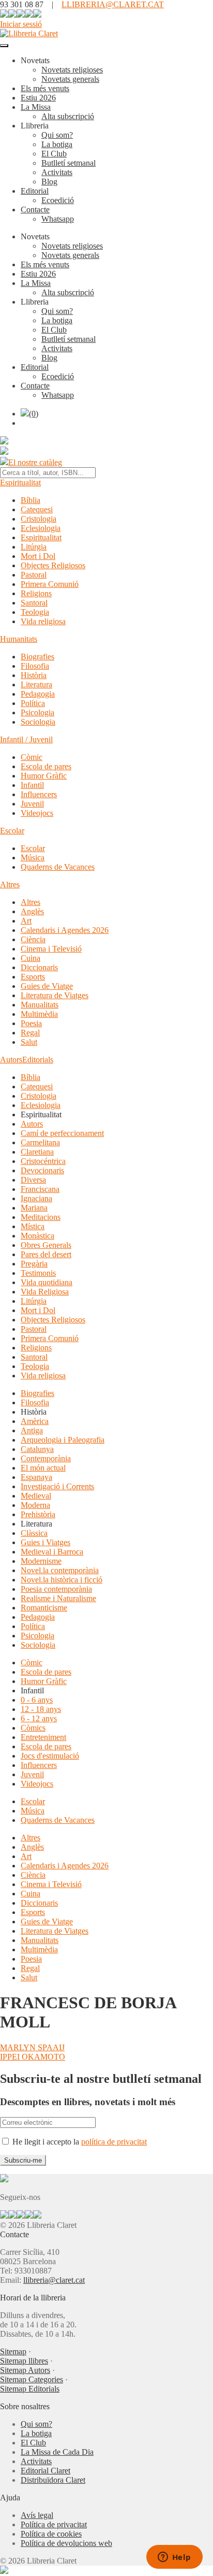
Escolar (12, 831)
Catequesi (37, 509)
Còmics (33, 1728)
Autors (11, 1060)
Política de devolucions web (66, 2543)
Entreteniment (43, 1737)
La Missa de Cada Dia (57, 2452)
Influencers (39, 794)
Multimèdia (39, 1014)
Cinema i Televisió (51, 949)
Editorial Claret (45, 2471)
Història (34, 675)
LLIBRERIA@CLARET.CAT (113, 4)
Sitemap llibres (24, 2361)
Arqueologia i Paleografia (63, 1440)
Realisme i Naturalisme (58, 1598)
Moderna (35, 1505)
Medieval (36, 1496)
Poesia (31, 1023)
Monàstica (37, 1236)
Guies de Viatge (47, 986)
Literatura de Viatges (55, 995)
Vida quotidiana (47, 1282)
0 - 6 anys (37, 1700)
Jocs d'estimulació (50, 1756)
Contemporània (46, 1458)
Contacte (35, 210)
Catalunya (37, 1449)
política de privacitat (114, 2142)
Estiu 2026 (38, 98)
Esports (33, 977)
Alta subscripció (68, 116)
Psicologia (37, 713)
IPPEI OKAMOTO (33, 2057)
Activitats (57, 172)
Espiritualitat (20, 483)
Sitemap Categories (32, 2379)
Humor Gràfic (44, 776)
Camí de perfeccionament (62, 1133)
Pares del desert (46, 1254)
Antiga (32, 1430)
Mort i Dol (38, 556)
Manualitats (40, 1005)
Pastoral (34, 575)
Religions (36, 593)
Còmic (32, 757)
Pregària (34, 1264)
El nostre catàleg (35, 462)
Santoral (34, 603)
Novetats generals (70, 79)
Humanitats (19, 639)
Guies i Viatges (45, 1542)
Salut (29, 1042)
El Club (54, 154)
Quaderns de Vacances (58, 867)
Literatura (36, 685)
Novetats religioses (72, 70)
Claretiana (37, 1152)
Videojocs (37, 813)
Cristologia (39, 519)
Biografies (37, 657)
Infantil (32, 785)
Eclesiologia (41, 528)
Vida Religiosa (45, 1292)
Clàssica (34, 1533)
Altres (10, 884)
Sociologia (38, 722)
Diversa (33, 1180)
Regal (30, 1033)
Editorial (35, 191)
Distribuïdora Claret (53, 2480)
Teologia (35, 612)
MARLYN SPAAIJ (32, 2047)
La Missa (36, 107)
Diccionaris (39, 967)
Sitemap (13, 2351)
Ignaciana (36, 1198)
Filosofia (35, 666)
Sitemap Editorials (30, 2389)
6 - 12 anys (39, 1718)
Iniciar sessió (21, 24)
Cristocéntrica (43, 1161)
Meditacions (41, 1217)
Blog (49, 182)
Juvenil (32, 804)
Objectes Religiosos (53, 565)
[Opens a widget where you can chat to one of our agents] (174, 2558)
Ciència (33, 939)
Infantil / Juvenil (26, 739)
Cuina (31, 958)
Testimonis (38, 1273)
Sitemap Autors (25, 2370)
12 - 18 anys (41, 1709)
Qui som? (57, 135)
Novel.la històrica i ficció (62, 1580)
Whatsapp (58, 219)
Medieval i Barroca (52, 1552)
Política (33, 703)
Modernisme (41, 1561)
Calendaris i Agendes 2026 (65, 930)
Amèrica (35, 1421)
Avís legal (37, 2515)
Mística (33, 1226)
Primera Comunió (50, 584)
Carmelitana (40, 1142)
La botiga (57, 144)
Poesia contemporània (56, 1589)
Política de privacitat (54, 2524)
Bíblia (31, 500)
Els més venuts (45, 88)
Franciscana (40, 1189)
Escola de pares (46, 766)
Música (33, 858)
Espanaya (36, 1477)
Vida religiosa (43, 621)
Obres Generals (46, 1245)
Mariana (34, 1208)
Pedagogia (38, 694)
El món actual (43, 1468)
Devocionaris (42, 1170)
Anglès (32, 911)
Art (26, 921)
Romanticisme (44, 1608)
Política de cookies (51, 2534)
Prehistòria (38, 1514)
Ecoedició (58, 200)
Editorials (38, 1060)
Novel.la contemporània (60, 1570)
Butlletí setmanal (69, 163)
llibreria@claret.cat (54, 2280)
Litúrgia (34, 547)
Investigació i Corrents (57, 1486)
